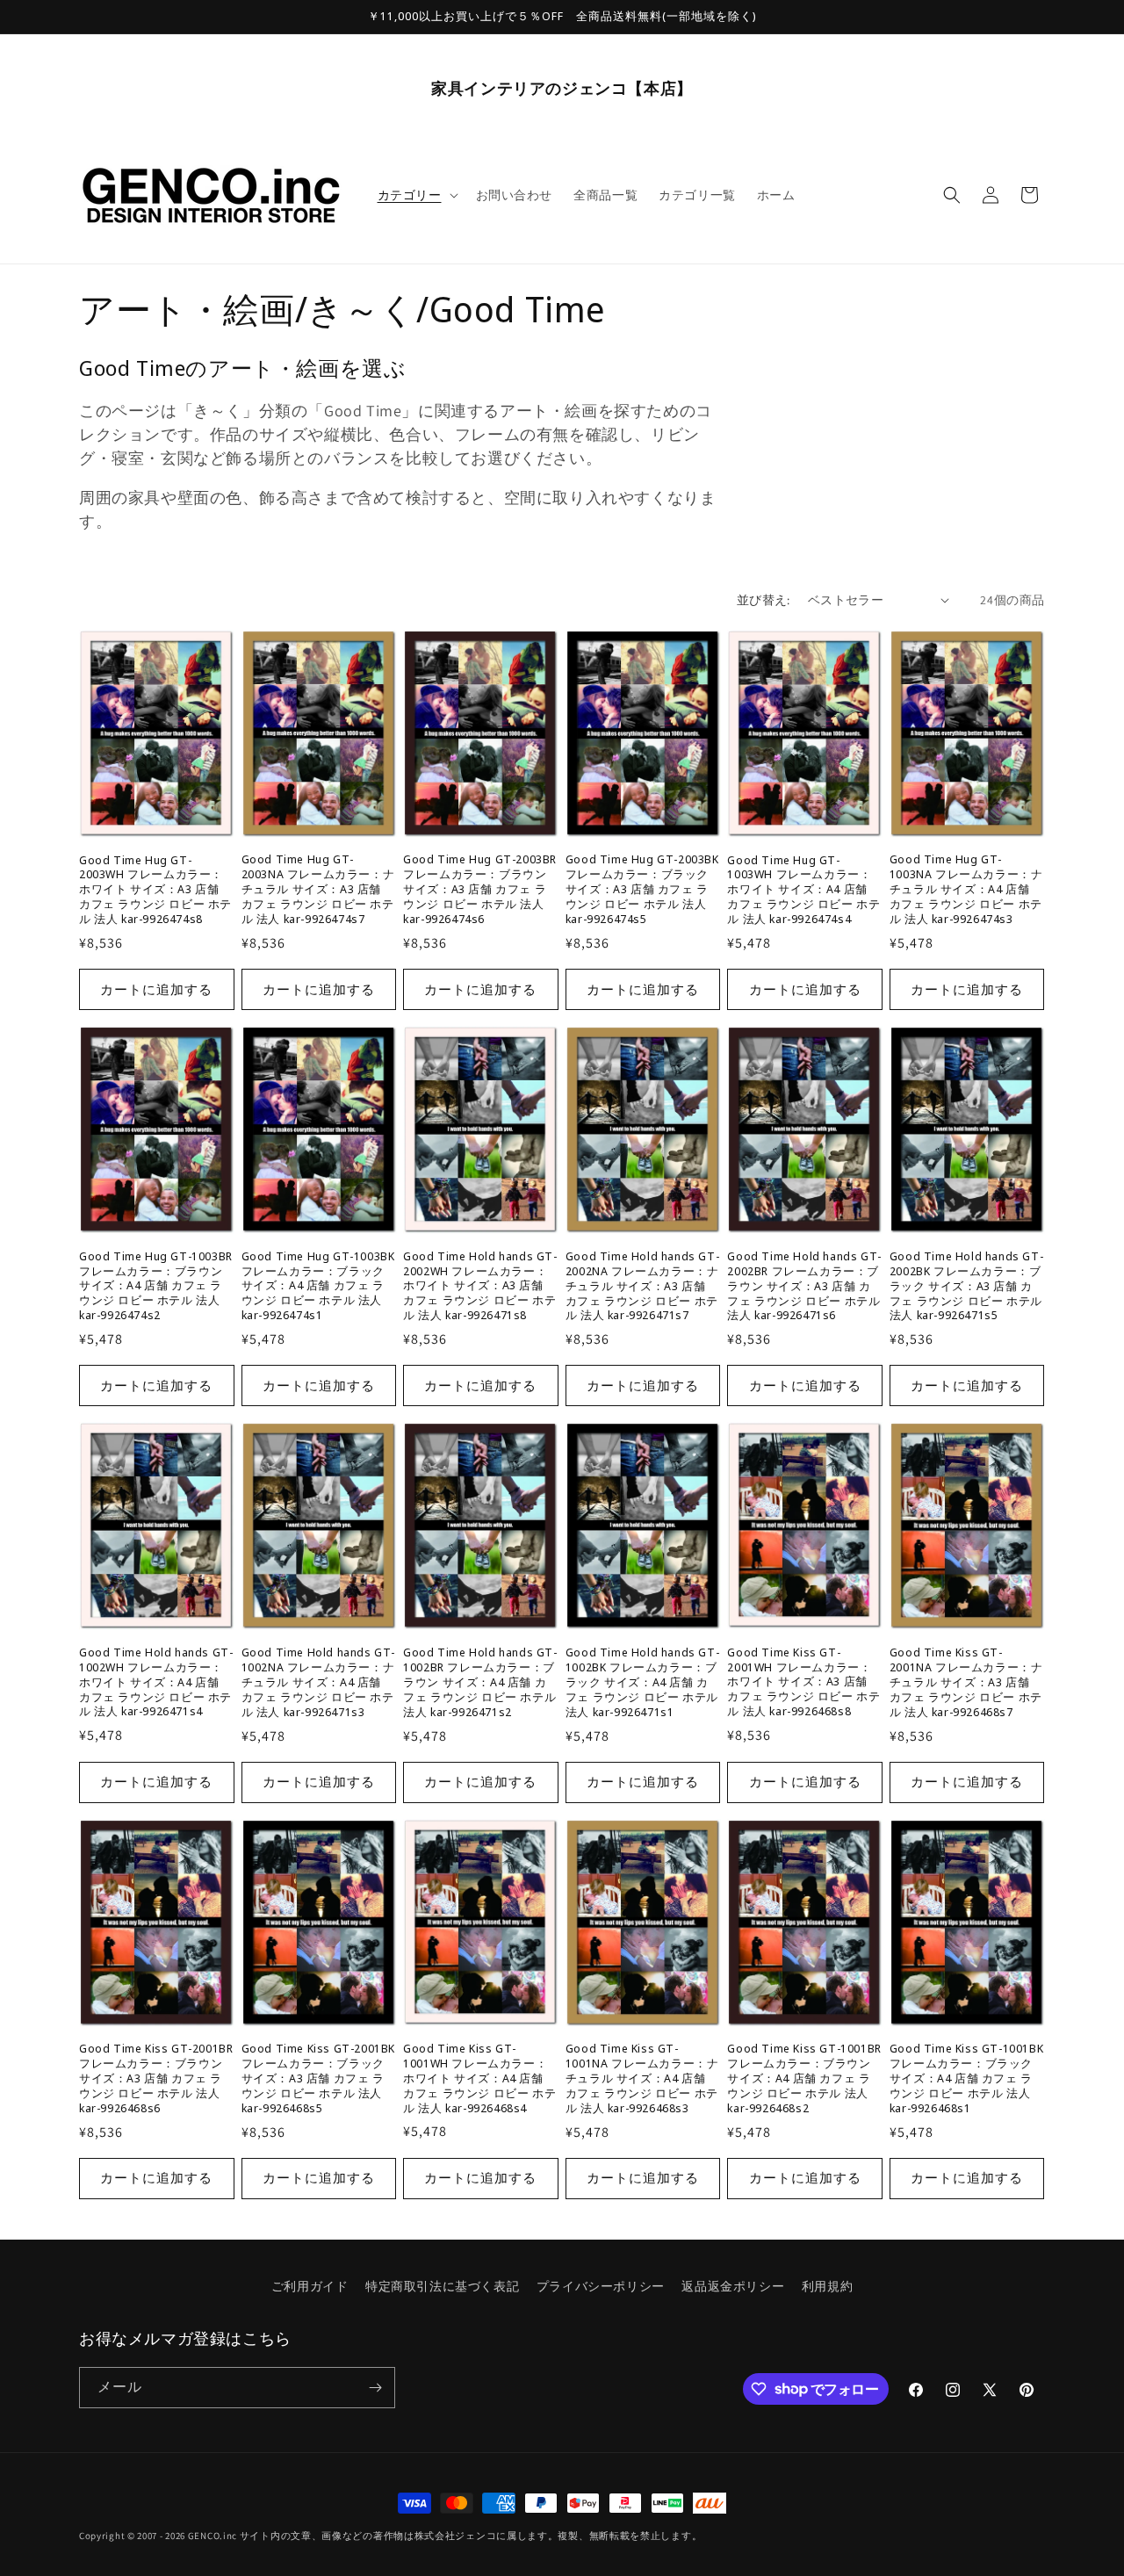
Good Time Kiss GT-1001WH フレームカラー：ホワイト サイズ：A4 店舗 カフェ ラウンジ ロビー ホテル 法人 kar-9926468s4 (479, 2078)
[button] (416, 195)
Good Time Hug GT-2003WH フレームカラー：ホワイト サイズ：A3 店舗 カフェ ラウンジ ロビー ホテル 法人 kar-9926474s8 (155, 890)
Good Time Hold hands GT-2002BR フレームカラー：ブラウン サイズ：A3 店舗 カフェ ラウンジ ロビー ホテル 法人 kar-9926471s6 (804, 1286)
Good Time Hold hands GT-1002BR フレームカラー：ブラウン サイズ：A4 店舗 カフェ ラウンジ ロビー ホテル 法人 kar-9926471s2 (480, 1682)
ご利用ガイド (310, 2286)
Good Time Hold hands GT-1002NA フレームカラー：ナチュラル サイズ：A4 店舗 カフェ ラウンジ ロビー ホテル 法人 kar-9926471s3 (318, 1682)
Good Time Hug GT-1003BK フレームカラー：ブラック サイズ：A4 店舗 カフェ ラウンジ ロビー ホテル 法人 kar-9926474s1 (318, 1286)
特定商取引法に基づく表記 (442, 2286)
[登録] (375, 2388)
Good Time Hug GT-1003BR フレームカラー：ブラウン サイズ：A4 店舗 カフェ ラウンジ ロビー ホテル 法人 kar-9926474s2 (156, 1286)
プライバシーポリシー (601, 2286)
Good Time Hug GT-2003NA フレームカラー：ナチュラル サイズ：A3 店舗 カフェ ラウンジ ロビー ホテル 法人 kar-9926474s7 (318, 889)
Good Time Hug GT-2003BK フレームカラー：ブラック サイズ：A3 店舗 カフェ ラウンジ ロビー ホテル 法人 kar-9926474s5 (642, 889)
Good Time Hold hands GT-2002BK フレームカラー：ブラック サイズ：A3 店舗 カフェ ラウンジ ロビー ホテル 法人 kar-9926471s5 (966, 1286)
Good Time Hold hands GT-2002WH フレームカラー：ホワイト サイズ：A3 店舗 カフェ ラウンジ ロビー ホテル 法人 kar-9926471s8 (480, 1286)
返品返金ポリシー (733, 2286)
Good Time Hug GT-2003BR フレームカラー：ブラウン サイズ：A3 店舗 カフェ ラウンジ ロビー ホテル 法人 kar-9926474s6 (480, 889)
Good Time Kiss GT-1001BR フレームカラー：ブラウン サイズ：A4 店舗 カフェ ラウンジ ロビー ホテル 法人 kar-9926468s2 (804, 2079)
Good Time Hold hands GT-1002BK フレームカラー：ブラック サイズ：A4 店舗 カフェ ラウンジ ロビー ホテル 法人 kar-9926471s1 (642, 1682)
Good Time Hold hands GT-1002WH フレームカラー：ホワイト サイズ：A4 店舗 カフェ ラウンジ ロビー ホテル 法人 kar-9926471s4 (156, 1682)
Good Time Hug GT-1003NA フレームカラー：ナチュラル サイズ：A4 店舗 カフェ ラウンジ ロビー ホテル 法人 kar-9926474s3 (966, 889)
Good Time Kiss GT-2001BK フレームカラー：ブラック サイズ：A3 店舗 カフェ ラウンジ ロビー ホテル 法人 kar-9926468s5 (318, 2079)
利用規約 (827, 2286)
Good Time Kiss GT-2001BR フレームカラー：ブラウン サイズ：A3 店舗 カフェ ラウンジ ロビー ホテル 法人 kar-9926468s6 (156, 2079)
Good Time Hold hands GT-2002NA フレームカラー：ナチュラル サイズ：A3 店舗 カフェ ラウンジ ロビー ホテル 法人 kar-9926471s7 (642, 1286)
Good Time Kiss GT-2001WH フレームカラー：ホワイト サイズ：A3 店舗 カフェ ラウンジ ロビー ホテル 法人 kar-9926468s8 (803, 1682)
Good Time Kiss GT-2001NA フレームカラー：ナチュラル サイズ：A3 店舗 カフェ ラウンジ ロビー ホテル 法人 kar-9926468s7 (966, 1682)
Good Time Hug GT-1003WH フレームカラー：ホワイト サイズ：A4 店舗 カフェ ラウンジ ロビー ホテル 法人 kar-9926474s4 (803, 890)
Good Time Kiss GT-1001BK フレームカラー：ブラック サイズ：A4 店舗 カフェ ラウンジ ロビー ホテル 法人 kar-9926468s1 (966, 2079)
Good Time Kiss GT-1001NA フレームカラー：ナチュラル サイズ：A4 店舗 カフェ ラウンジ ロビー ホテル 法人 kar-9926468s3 (642, 2079)
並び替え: (764, 600)
